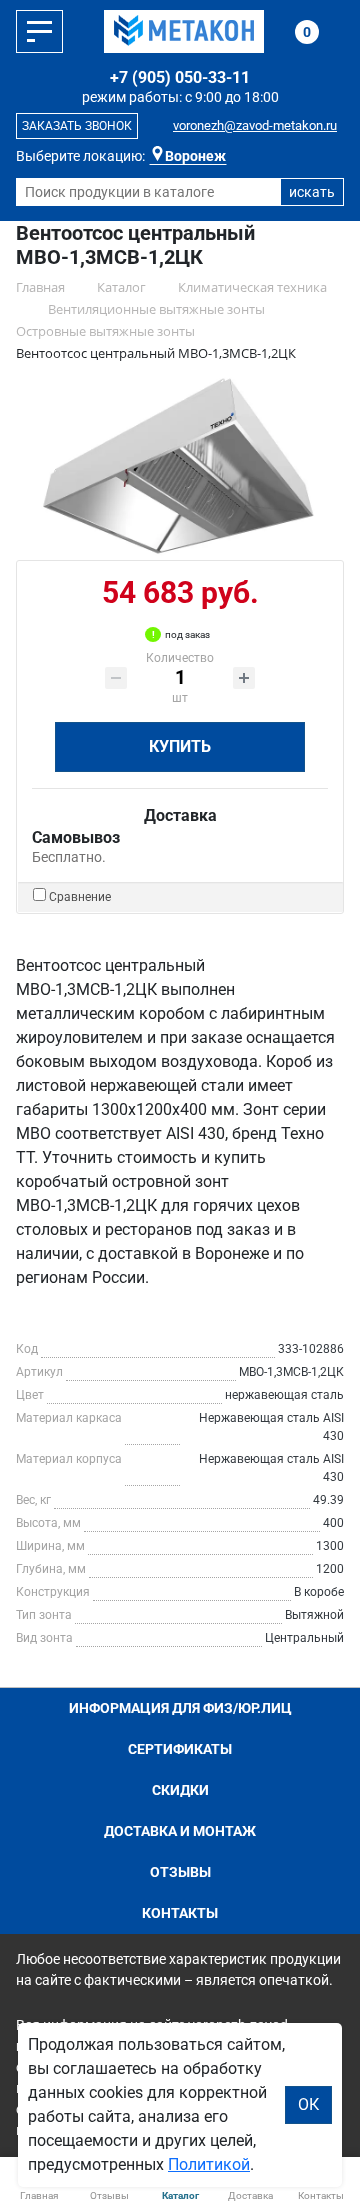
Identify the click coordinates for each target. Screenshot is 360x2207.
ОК (308, 2104)
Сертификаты (180, 1749)
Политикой (209, 2164)
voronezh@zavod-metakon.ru (255, 125)
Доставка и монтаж (180, 1831)
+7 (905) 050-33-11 (180, 77)
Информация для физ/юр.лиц (180, 1708)
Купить (180, 746)
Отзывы (180, 1872)
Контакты (180, 1913)
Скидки (180, 1790)
